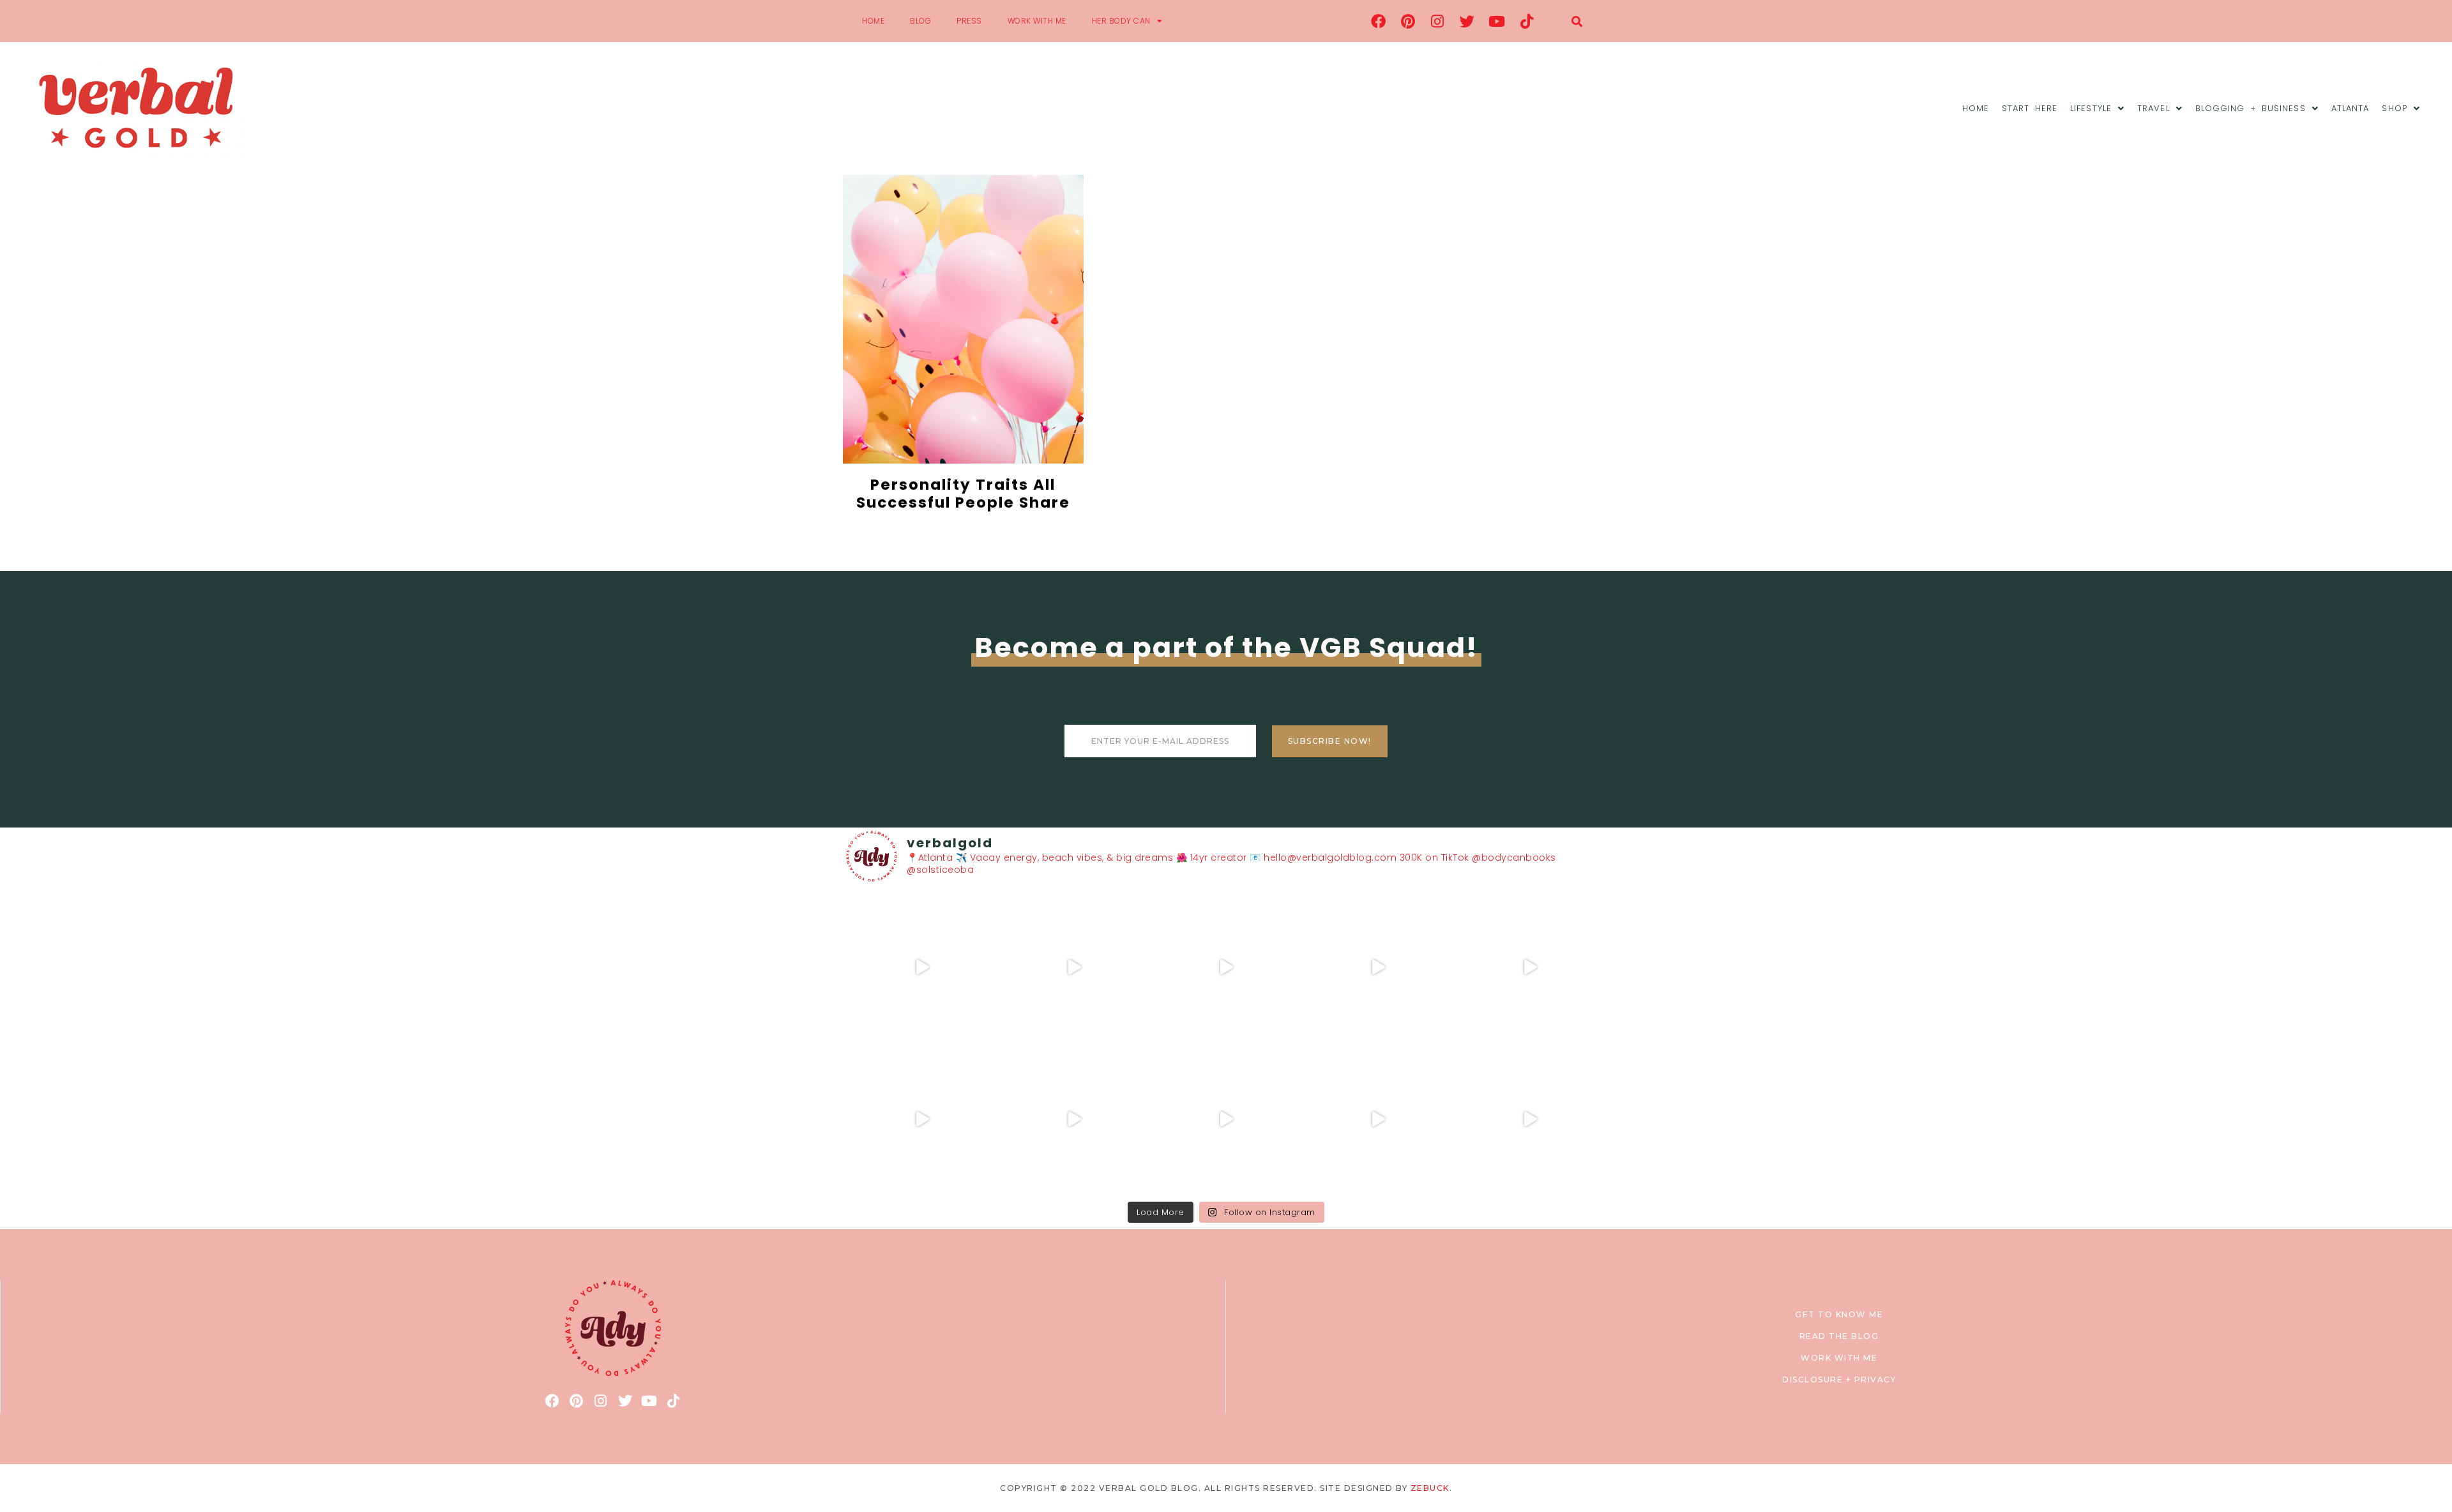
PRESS (969, 21)
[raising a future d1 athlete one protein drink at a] (1074, 1119)
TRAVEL (2153, 108)
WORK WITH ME (1037, 21)
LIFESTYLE (2091, 108)
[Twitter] (1467, 21)
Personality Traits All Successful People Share (963, 494)
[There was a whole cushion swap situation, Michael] (922, 967)
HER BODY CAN (1121, 21)
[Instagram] (1438, 21)
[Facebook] (1379, 21)
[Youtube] (1497, 21)
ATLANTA (2350, 108)
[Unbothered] (922, 1119)
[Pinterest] (1408, 21)
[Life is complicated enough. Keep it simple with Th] (1530, 1119)
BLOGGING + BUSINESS (2251, 108)
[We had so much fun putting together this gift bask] (1530, 967)
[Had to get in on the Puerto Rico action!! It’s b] (1226, 967)
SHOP (2394, 108)
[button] (1577, 21)
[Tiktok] (1527, 21)
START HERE (2030, 108)
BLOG (920, 21)
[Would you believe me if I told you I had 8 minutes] (1378, 1119)
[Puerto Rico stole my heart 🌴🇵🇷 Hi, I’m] (1378, 967)
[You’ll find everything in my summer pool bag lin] (1074, 967)
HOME (873, 21)
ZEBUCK (1430, 1488)
